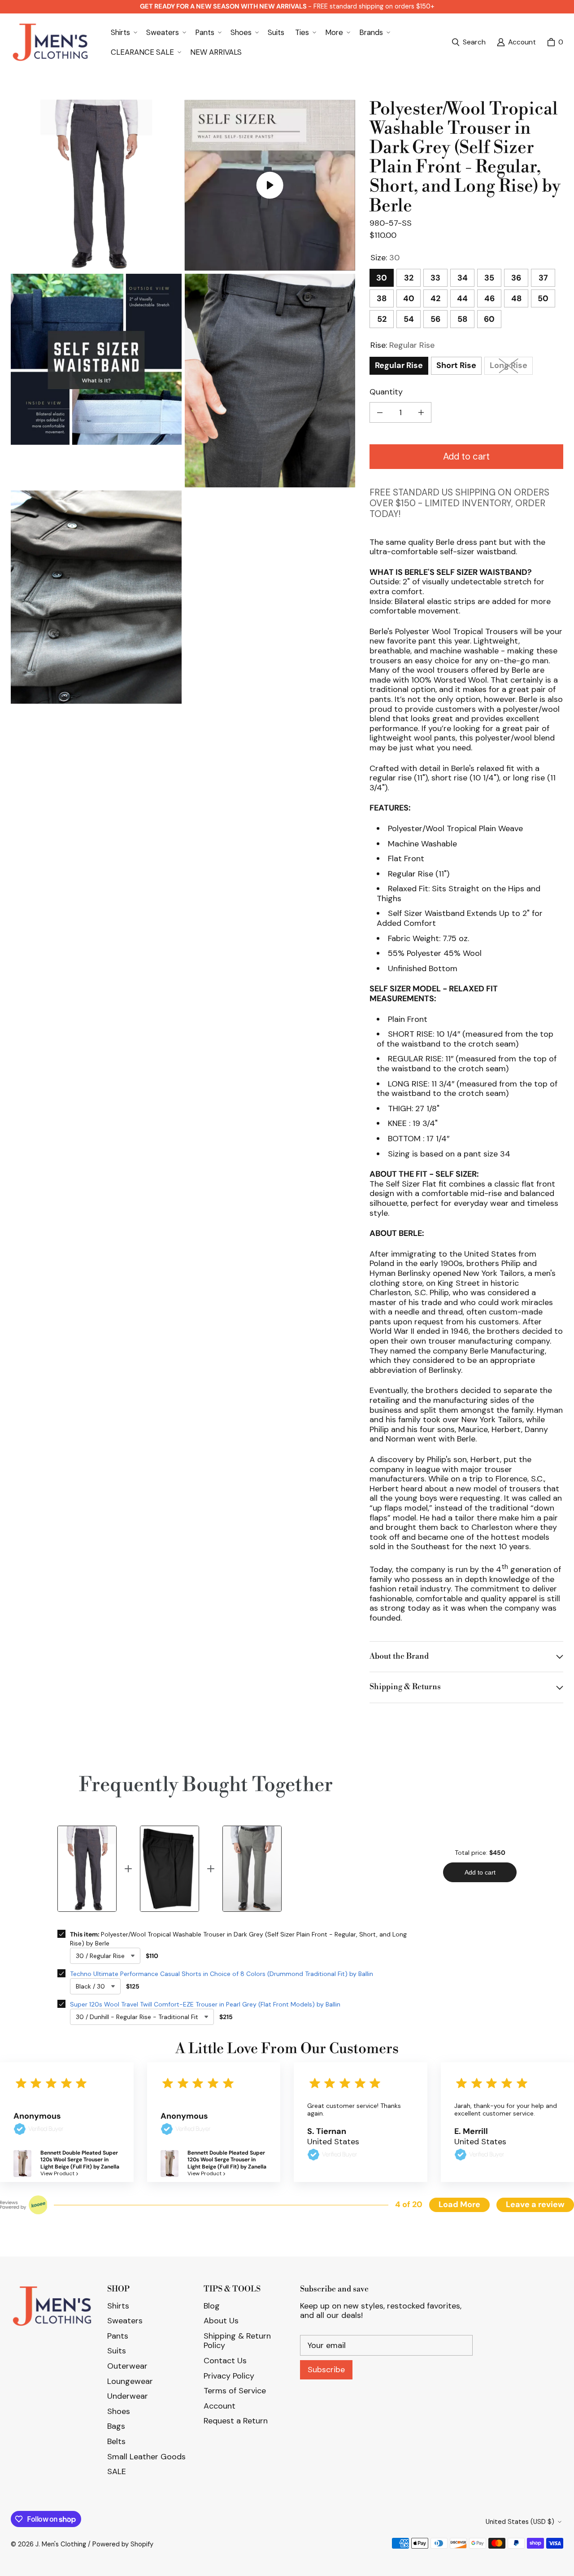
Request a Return (236, 2421)
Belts (116, 2441)
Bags (116, 2426)
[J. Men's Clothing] (50, 42)
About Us (221, 2321)
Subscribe (326, 2370)
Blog (212, 2306)
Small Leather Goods (146, 2457)
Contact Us (225, 2361)
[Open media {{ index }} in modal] (96, 185)
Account (220, 2406)
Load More (459, 2204)
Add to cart (466, 456)
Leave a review (535, 2204)
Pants (118, 2336)
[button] (123, 32)
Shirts (118, 2306)
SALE (117, 2471)
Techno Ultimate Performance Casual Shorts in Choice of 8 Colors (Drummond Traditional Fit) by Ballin (222, 1974)
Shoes (119, 2411)
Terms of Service (235, 2391)
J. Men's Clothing (61, 2544)
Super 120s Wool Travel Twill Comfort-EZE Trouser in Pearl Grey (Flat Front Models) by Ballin (205, 2004)
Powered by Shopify (123, 2544)
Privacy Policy (229, 2376)
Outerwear (127, 2366)
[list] (183, 402)
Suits (117, 2351)
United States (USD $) (520, 2522)
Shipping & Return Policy (237, 2341)
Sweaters (125, 2321)
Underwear (128, 2396)
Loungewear (130, 2381)
